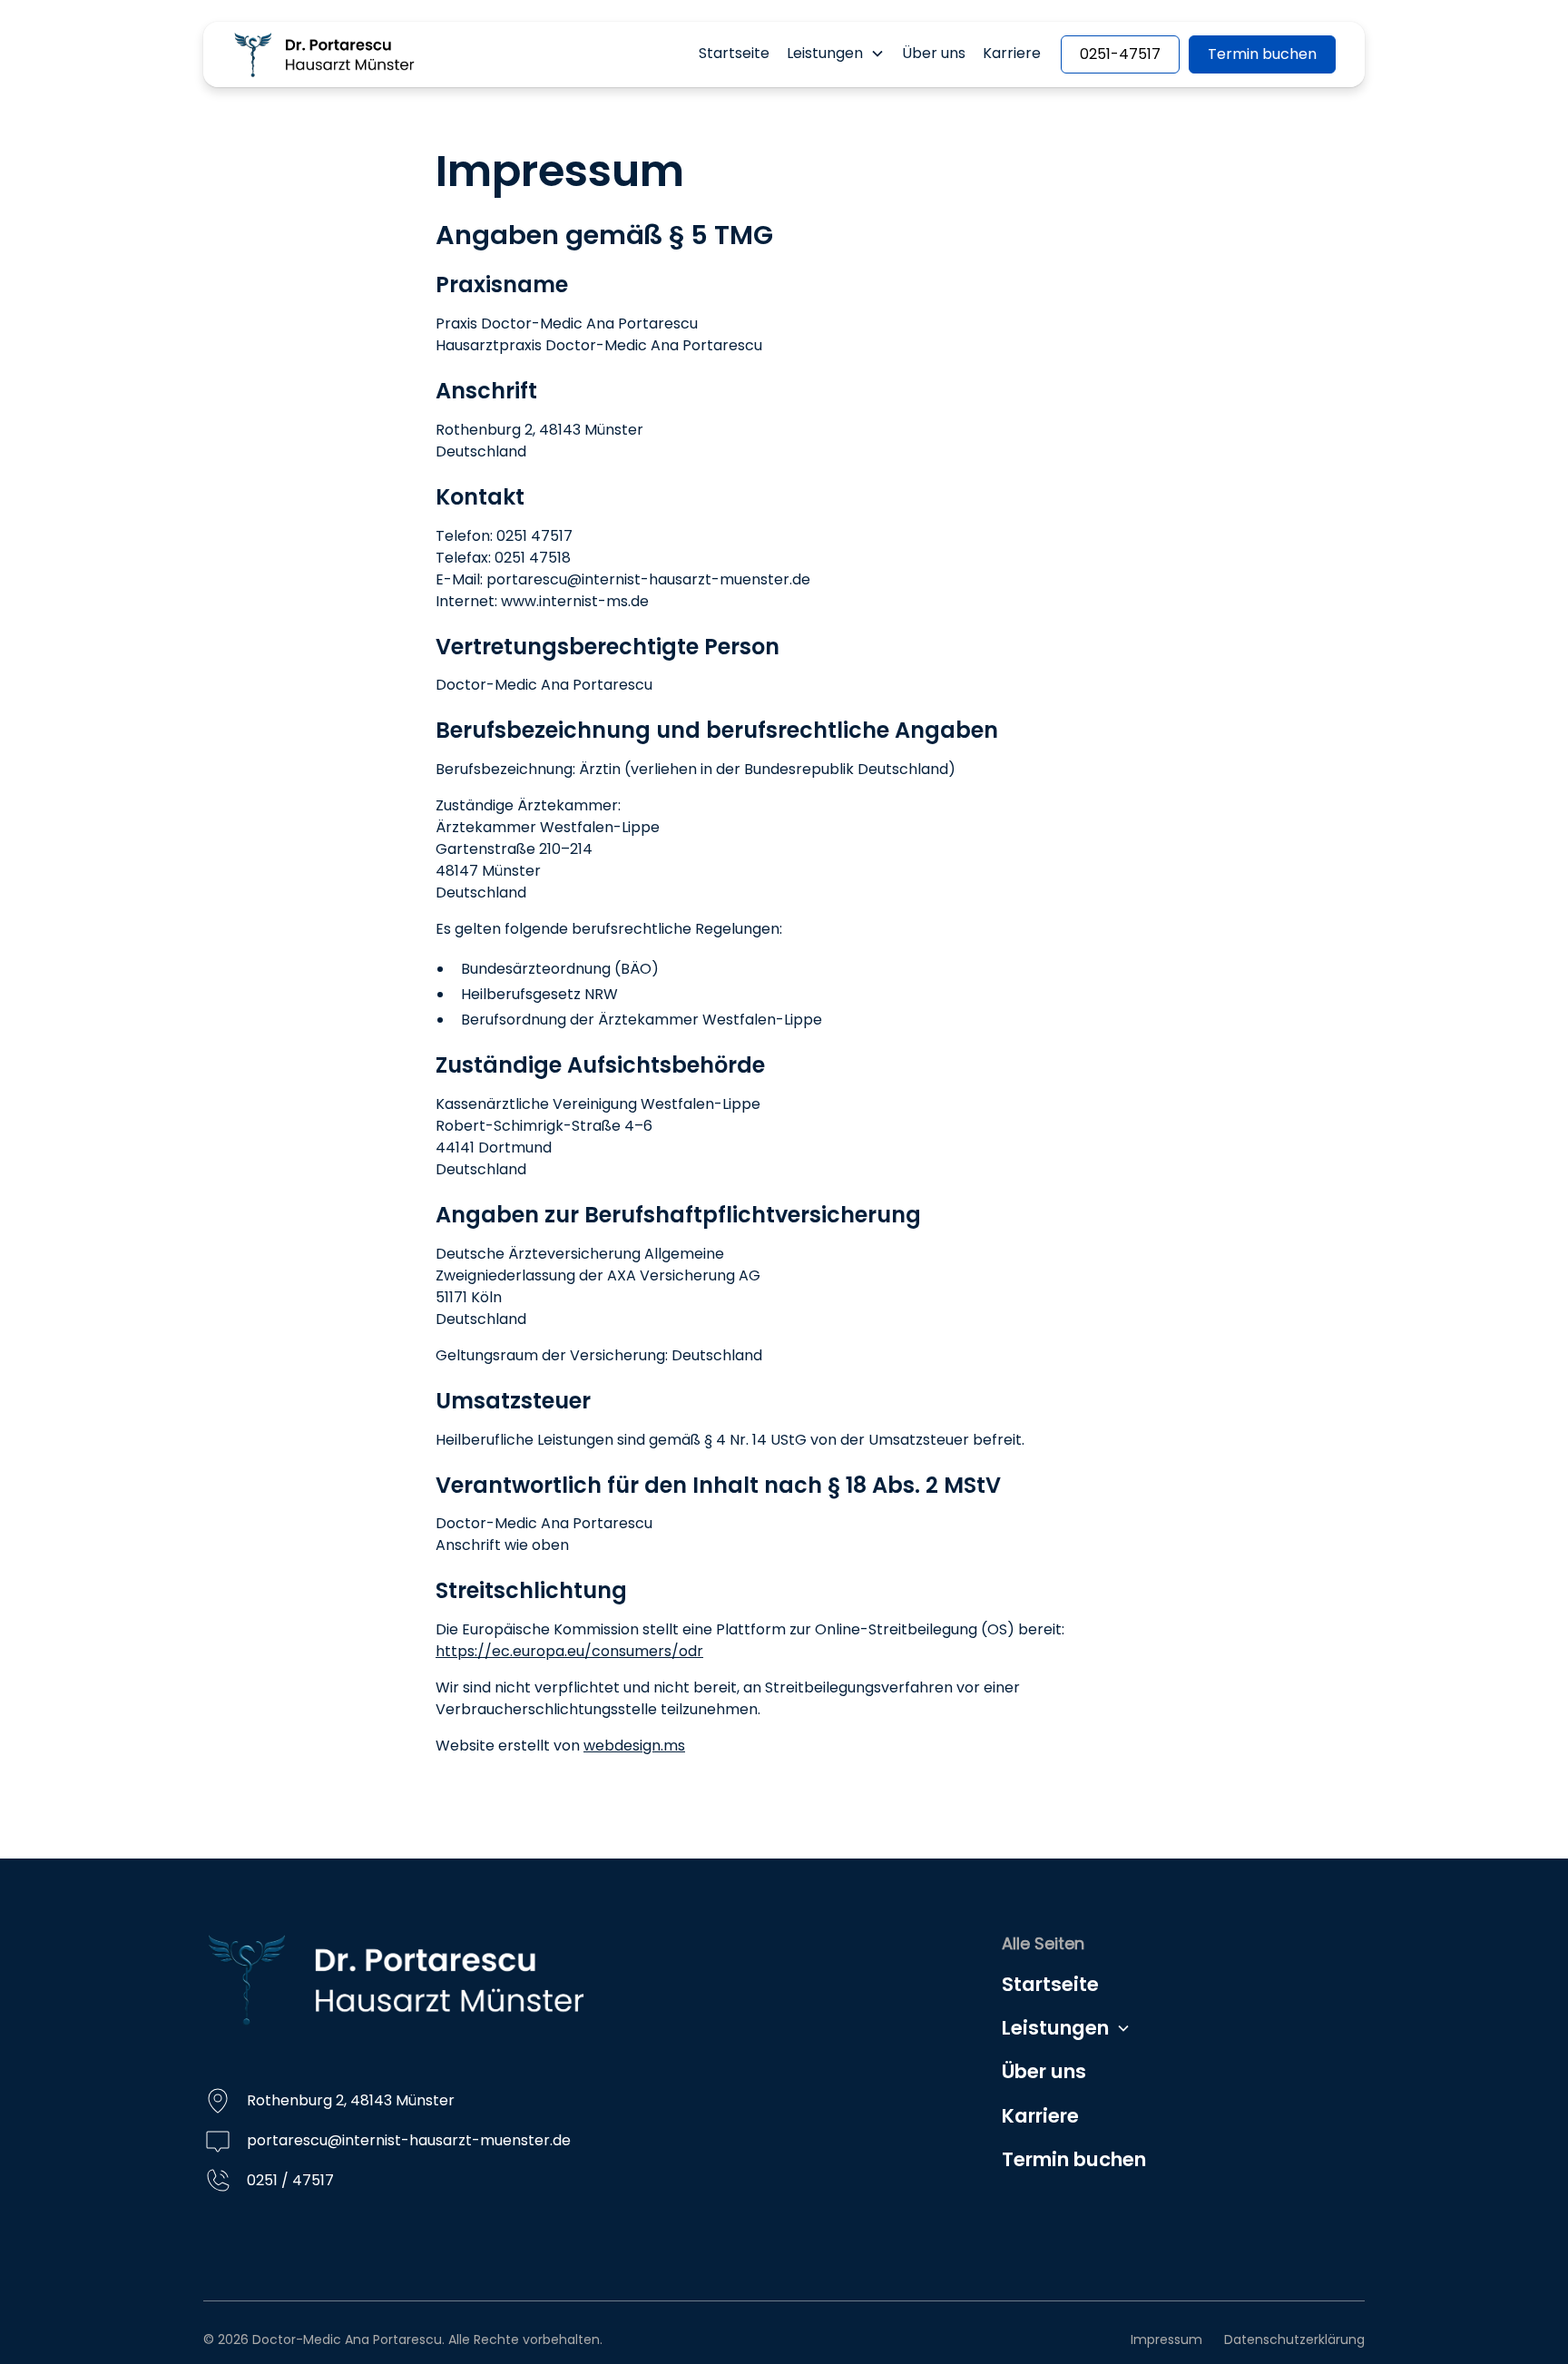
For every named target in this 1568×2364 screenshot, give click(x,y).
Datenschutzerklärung (1294, 2339)
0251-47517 (1120, 54)
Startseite (734, 53)
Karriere (1012, 53)
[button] (835, 54)
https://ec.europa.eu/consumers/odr (569, 1651)
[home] (324, 54)
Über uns (934, 53)
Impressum (1166, 2339)
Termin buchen (1262, 54)
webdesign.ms (634, 1746)
